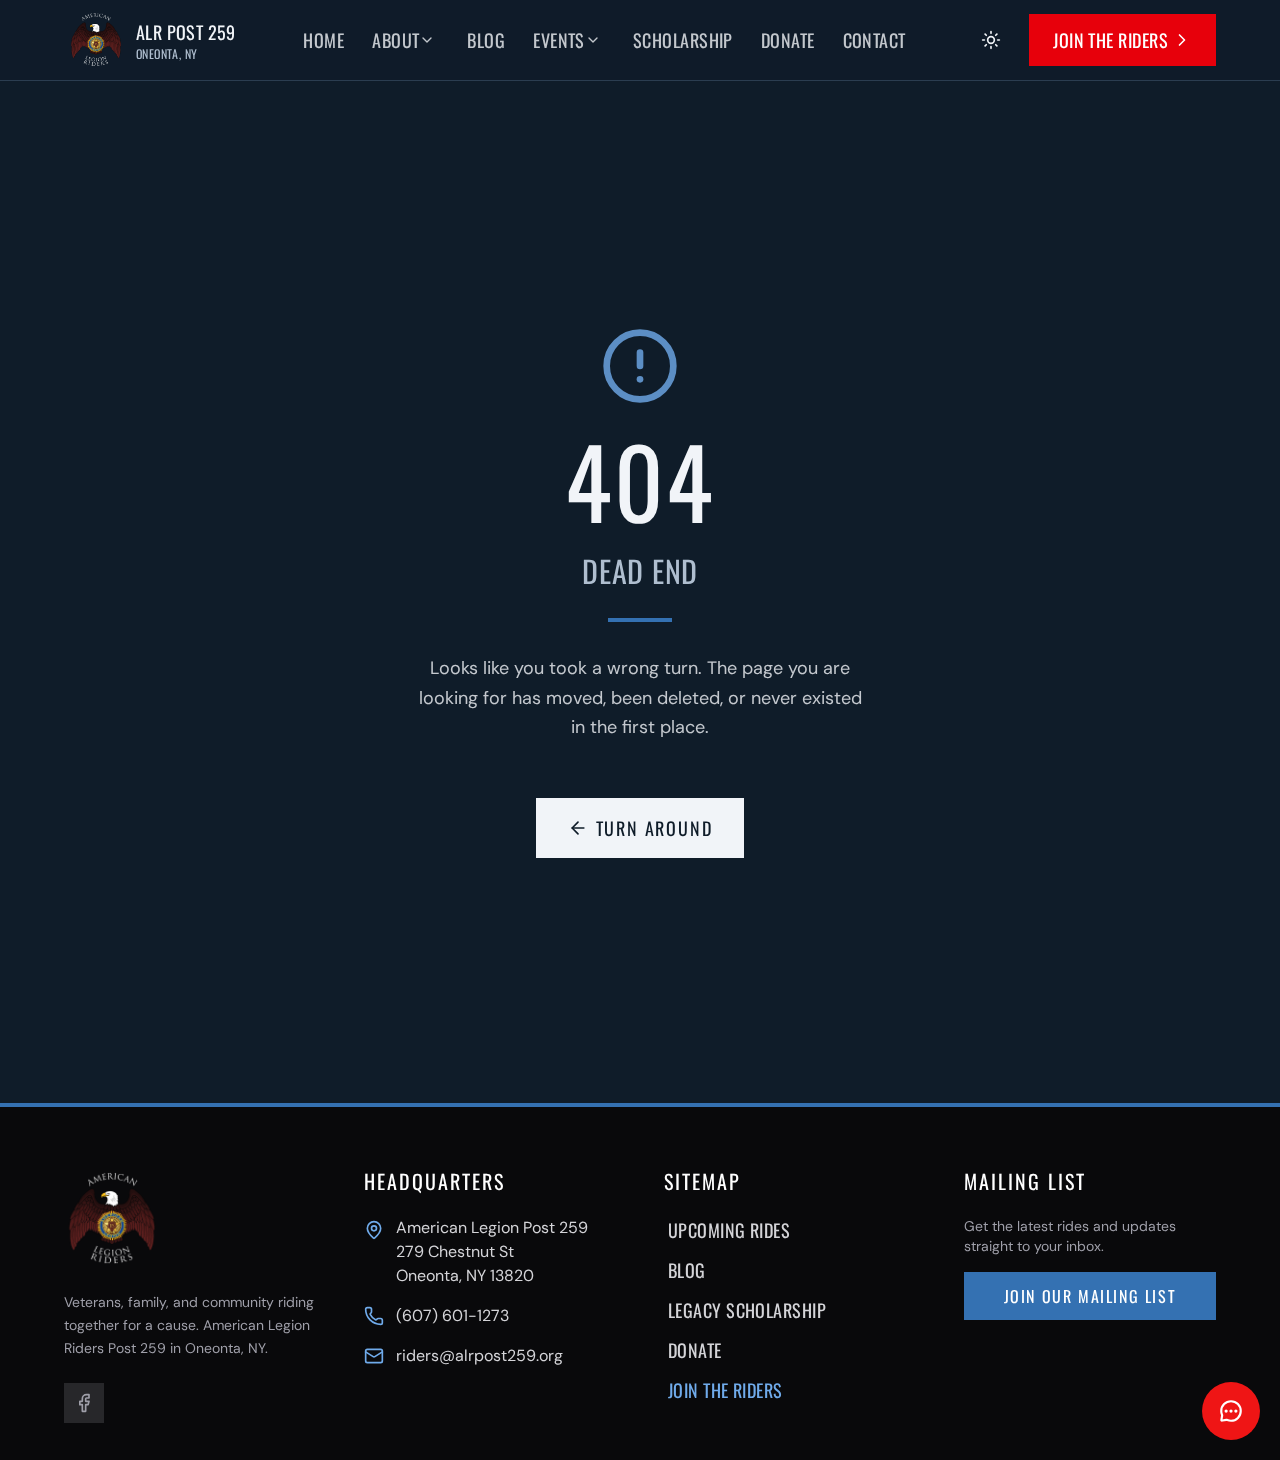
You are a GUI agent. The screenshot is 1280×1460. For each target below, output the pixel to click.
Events (559, 40)
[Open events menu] (607, 40)
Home (323, 40)
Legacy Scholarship (747, 1310)
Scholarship (683, 40)
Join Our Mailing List (1090, 1296)
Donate (788, 40)
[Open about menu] (441, 40)
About (395, 40)
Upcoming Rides (729, 1230)
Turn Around (654, 828)
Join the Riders (1110, 40)
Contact (874, 40)
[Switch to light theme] (991, 40)
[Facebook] (84, 1403)
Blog (486, 40)
